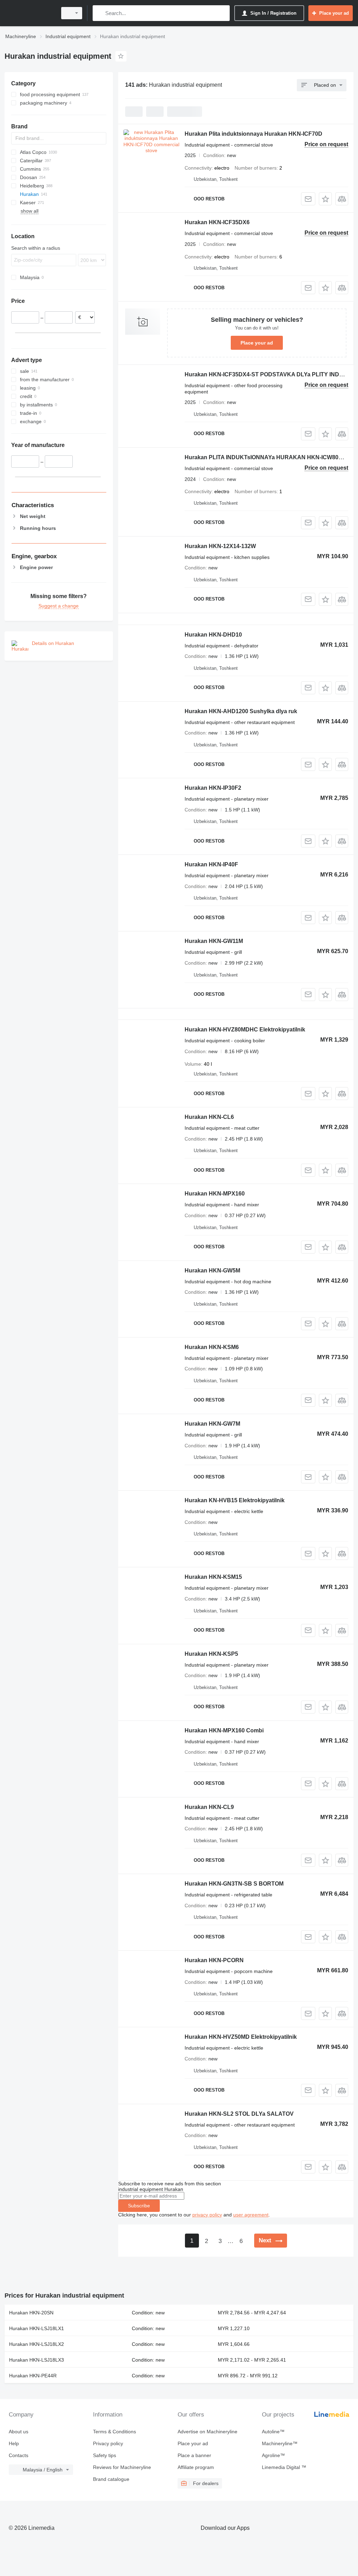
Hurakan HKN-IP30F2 (213, 788)
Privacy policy (108, 2443)
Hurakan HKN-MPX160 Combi (224, 1730)
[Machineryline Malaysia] (30, 13)
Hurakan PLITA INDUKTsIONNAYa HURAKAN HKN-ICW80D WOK (271, 457)
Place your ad (257, 343)
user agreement (251, 2215)
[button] (325, 199)
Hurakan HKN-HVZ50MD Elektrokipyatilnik (241, 2037)
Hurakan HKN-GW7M (212, 1424)
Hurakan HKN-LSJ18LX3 (37, 2360)
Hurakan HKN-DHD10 (213, 635)
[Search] (99, 13)
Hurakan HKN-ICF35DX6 (217, 222)
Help (14, 2443)
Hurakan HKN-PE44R (33, 2376)
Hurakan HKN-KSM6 (212, 1347)
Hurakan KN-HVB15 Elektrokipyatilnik (235, 1500)
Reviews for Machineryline (122, 2467)
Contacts (19, 2455)
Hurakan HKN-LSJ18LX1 (37, 2328)
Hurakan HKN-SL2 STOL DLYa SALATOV (239, 2114)
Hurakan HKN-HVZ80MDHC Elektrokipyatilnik (245, 1030)
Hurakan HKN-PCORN (214, 1960)
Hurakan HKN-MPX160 (215, 1194)
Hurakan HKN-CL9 (209, 1807)
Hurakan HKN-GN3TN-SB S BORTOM (234, 1884)
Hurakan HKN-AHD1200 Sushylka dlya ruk (241, 711)
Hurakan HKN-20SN (31, 2313)
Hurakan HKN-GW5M (212, 1271)
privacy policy (207, 2215)
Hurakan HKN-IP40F (211, 864)
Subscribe (139, 2206)
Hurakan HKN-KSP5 (211, 1654)
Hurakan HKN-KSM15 (213, 1577)
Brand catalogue (111, 2479)
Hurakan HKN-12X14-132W (220, 546)
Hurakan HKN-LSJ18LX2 (37, 2344)
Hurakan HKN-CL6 (209, 1117)
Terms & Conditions (114, 2432)
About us (19, 2432)
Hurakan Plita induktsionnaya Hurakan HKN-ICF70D (253, 134)
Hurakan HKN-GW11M (214, 941)
